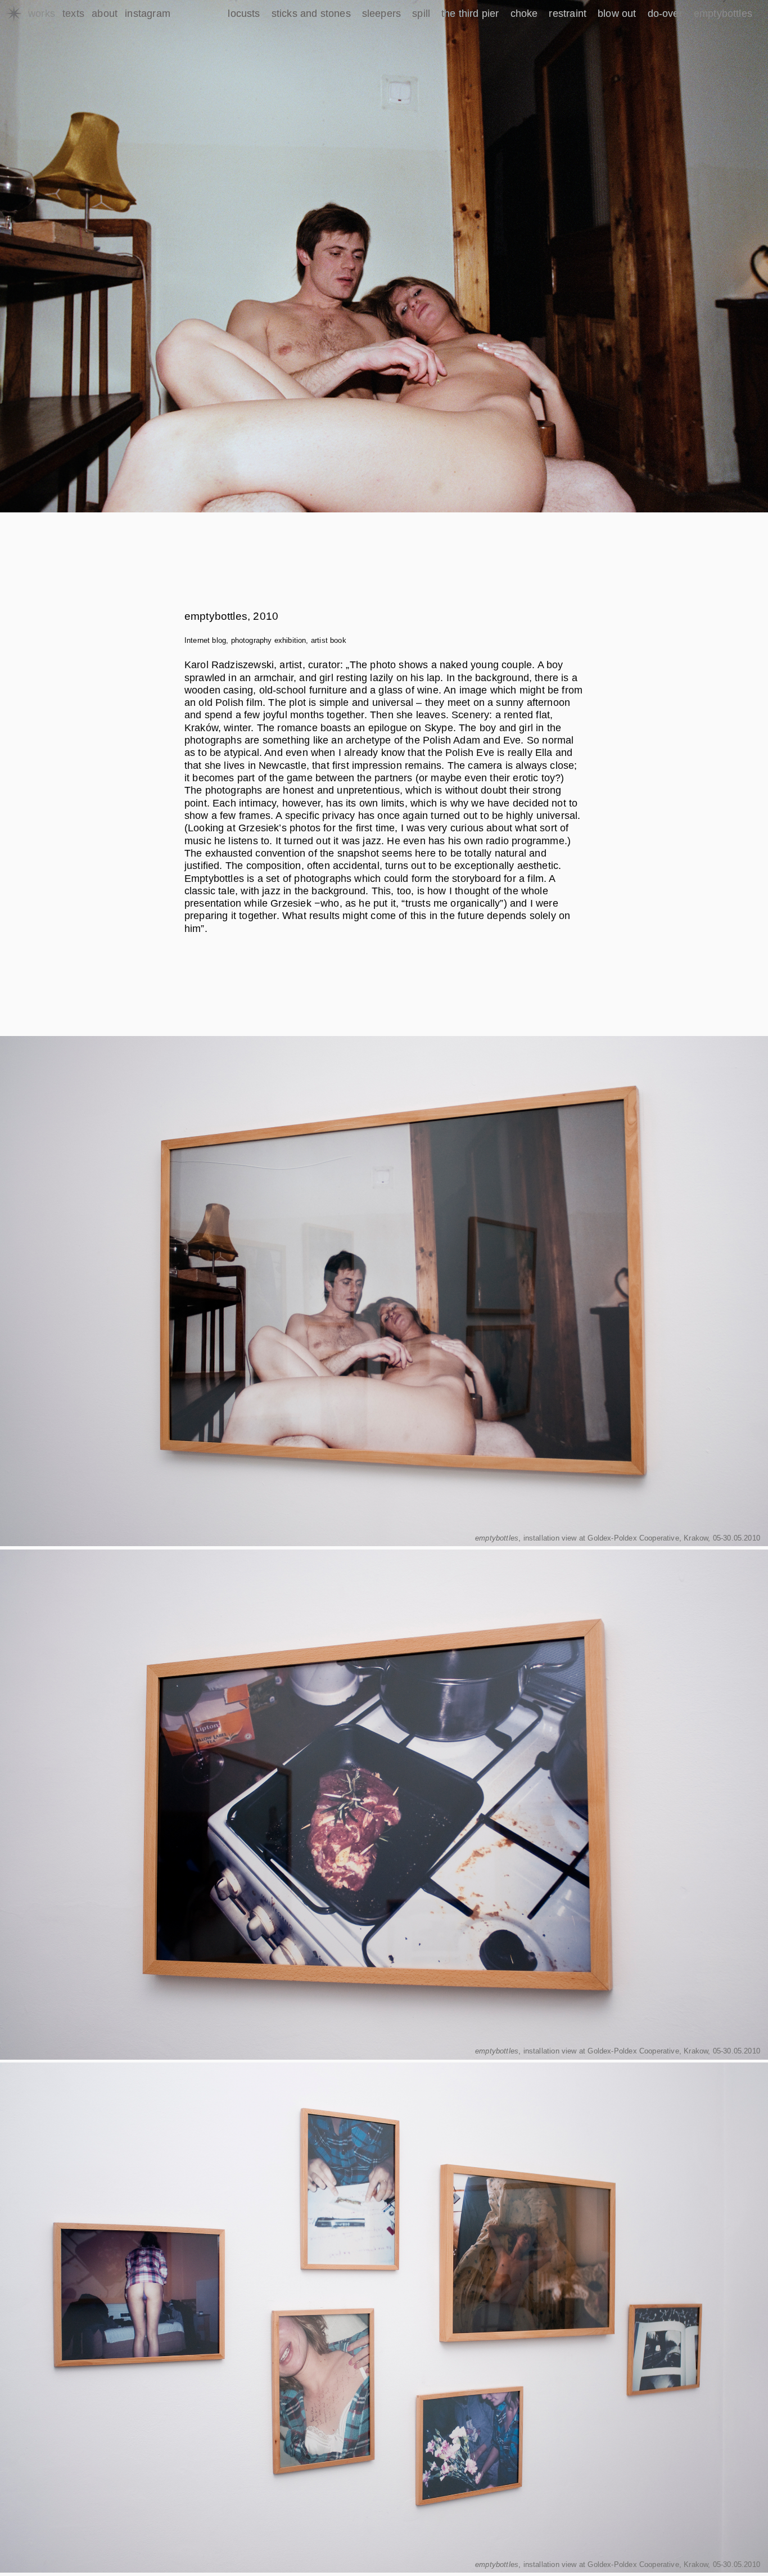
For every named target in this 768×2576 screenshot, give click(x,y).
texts (73, 13)
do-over (665, 13)
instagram (148, 13)
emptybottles (723, 13)
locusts (244, 13)
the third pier (470, 13)
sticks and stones (311, 13)
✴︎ (14, 14)
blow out (617, 13)
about (105, 13)
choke (524, 13)
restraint (568, 13)
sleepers (381, 13)
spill (421, 13)
